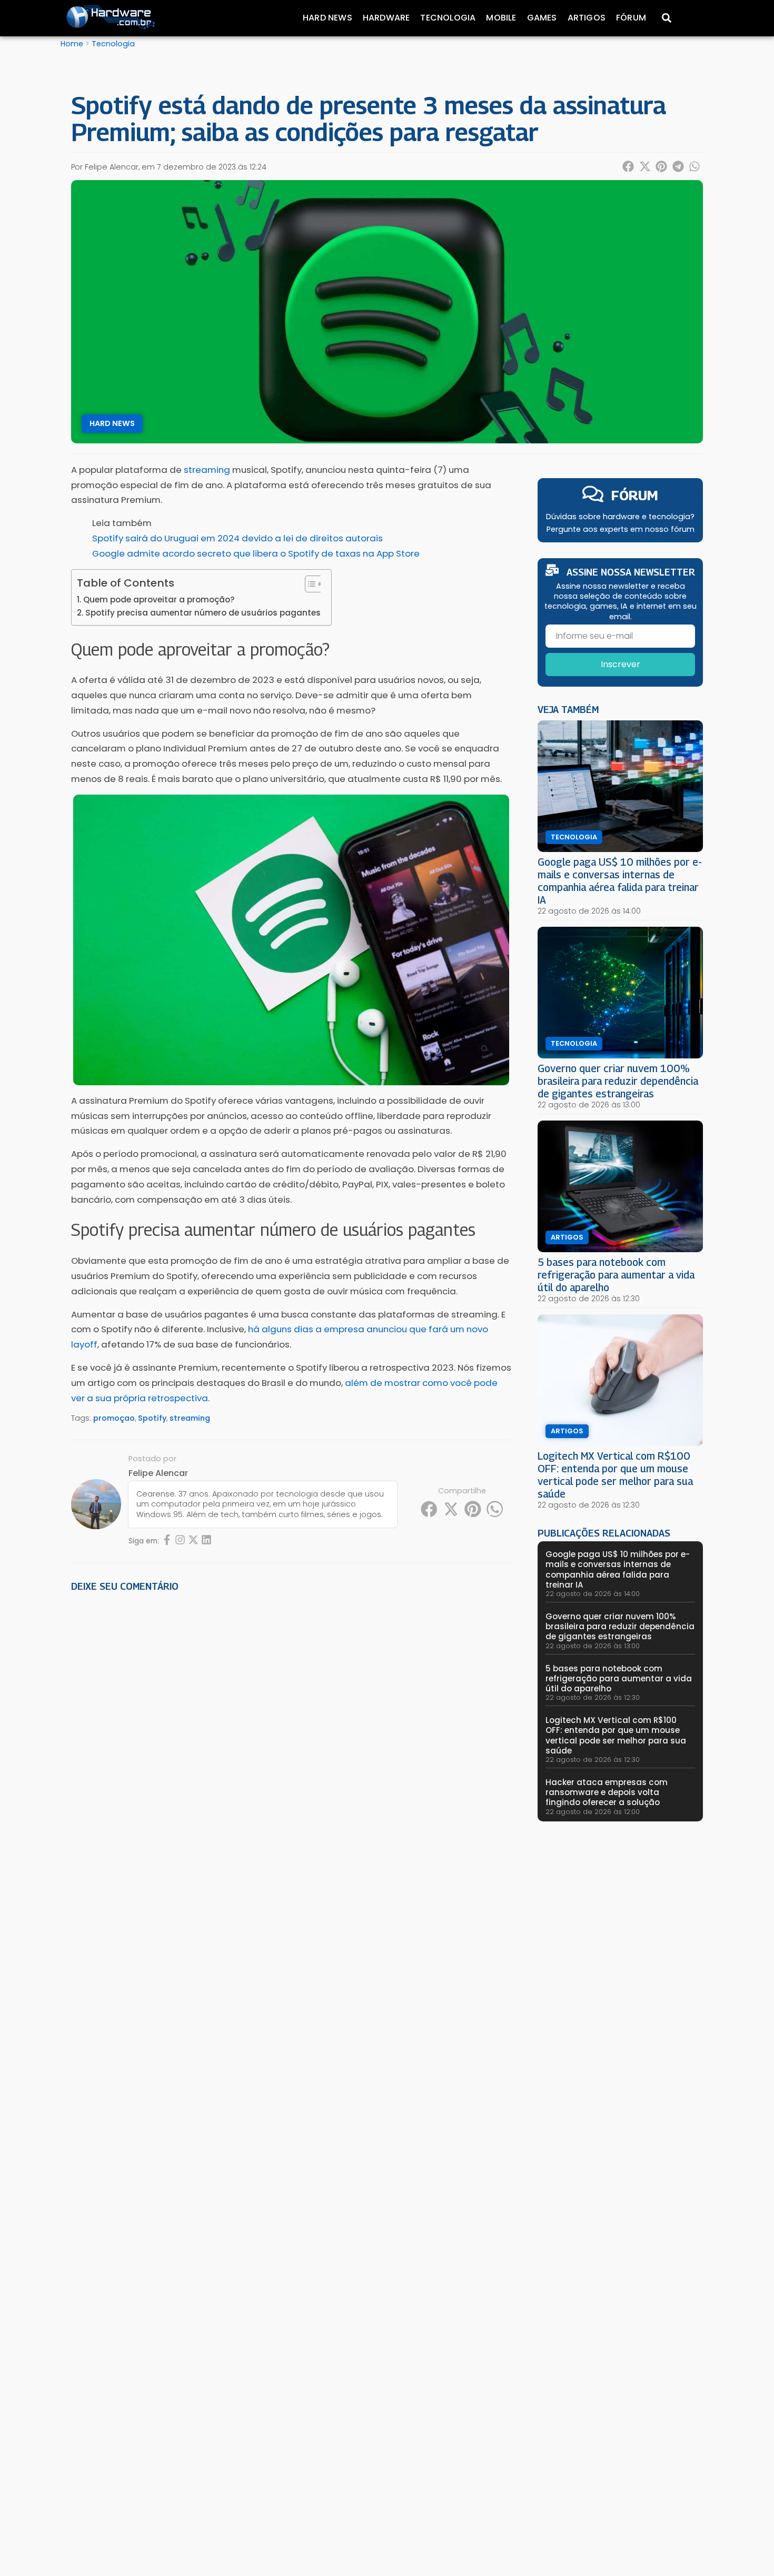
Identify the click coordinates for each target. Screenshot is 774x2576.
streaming (190, 1418)
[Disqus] (291, 1746)
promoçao (114, 1418)
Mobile (501, 18)
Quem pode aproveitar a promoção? (159, 600)
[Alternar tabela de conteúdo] (309, 584)
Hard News (328, 18)
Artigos (587, 18)
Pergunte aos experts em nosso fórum (621, 529)
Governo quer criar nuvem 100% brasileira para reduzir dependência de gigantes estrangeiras (618, 1081)
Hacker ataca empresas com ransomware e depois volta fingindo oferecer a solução (607, 1792)
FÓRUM (635, 495)
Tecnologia (448, 18)
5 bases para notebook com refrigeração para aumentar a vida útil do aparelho (616, 1275)
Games (542, 18)
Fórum (631, 18)
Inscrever (621, 664)
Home (72, 44)
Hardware (386, 18)
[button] (629, 166)
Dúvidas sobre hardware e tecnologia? (620, 517)
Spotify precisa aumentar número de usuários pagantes (203, 613)
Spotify (152, 1418)
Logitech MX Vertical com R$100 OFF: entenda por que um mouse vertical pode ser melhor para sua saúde (615, 1475)
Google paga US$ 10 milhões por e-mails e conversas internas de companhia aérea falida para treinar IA (620, 881)
